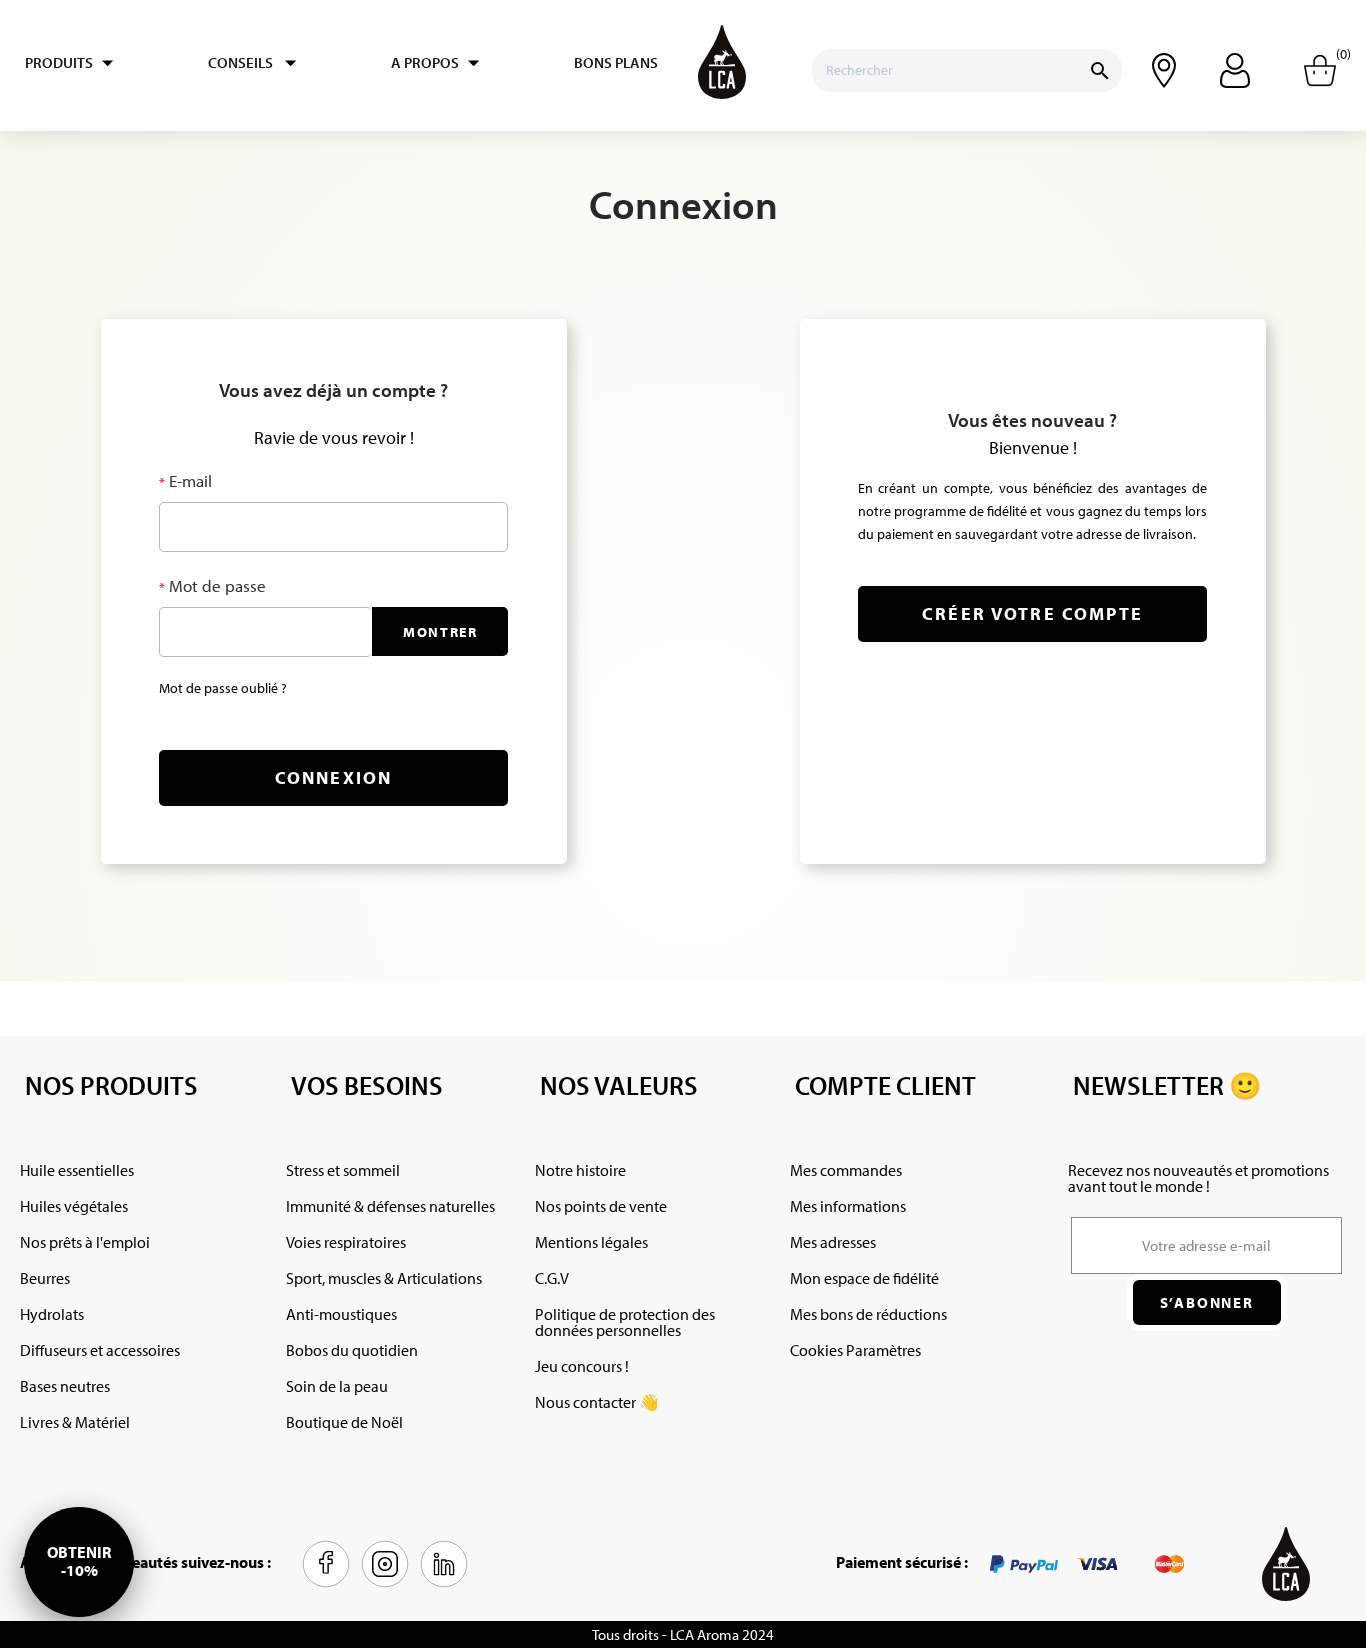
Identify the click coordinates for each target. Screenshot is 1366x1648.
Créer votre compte (1032, 613)
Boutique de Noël (344, 1422)
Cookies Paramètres (855, 1350)
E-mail (188, 480)
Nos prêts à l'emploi (85, 1242)
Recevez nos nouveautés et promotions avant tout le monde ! (1198, 1178)
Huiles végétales (74, 1206)
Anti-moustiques (341, 1314)
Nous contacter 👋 (597, 1402)
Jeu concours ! (582, 1366)
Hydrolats (52, 1314)
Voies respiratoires (346, 1242)
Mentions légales (591, 1242)
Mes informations (848, 1206)
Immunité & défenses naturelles (390, 1206)
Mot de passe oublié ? (223, 688)
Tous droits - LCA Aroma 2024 (683, 1634)
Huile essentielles (77, 1170)
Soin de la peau (337, 1386)
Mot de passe (215, 585)
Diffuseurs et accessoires (100, 1350)
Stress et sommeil (343, 1170)
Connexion (333, 777)
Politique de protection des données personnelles (625, 1322)
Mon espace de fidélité (864, 1278)
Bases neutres (65, 1386)
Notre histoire (580, 1170)
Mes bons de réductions (868, 1314)
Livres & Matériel (75, 1422)
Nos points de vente (601, 1206)
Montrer (440, 632)
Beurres (45, 1278)
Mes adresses (833, 1242)
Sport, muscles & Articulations (384, 1278)
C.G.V (552, 1278)
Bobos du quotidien (352, 1350)
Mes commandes (846, 1170)
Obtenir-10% (79, 1561)
